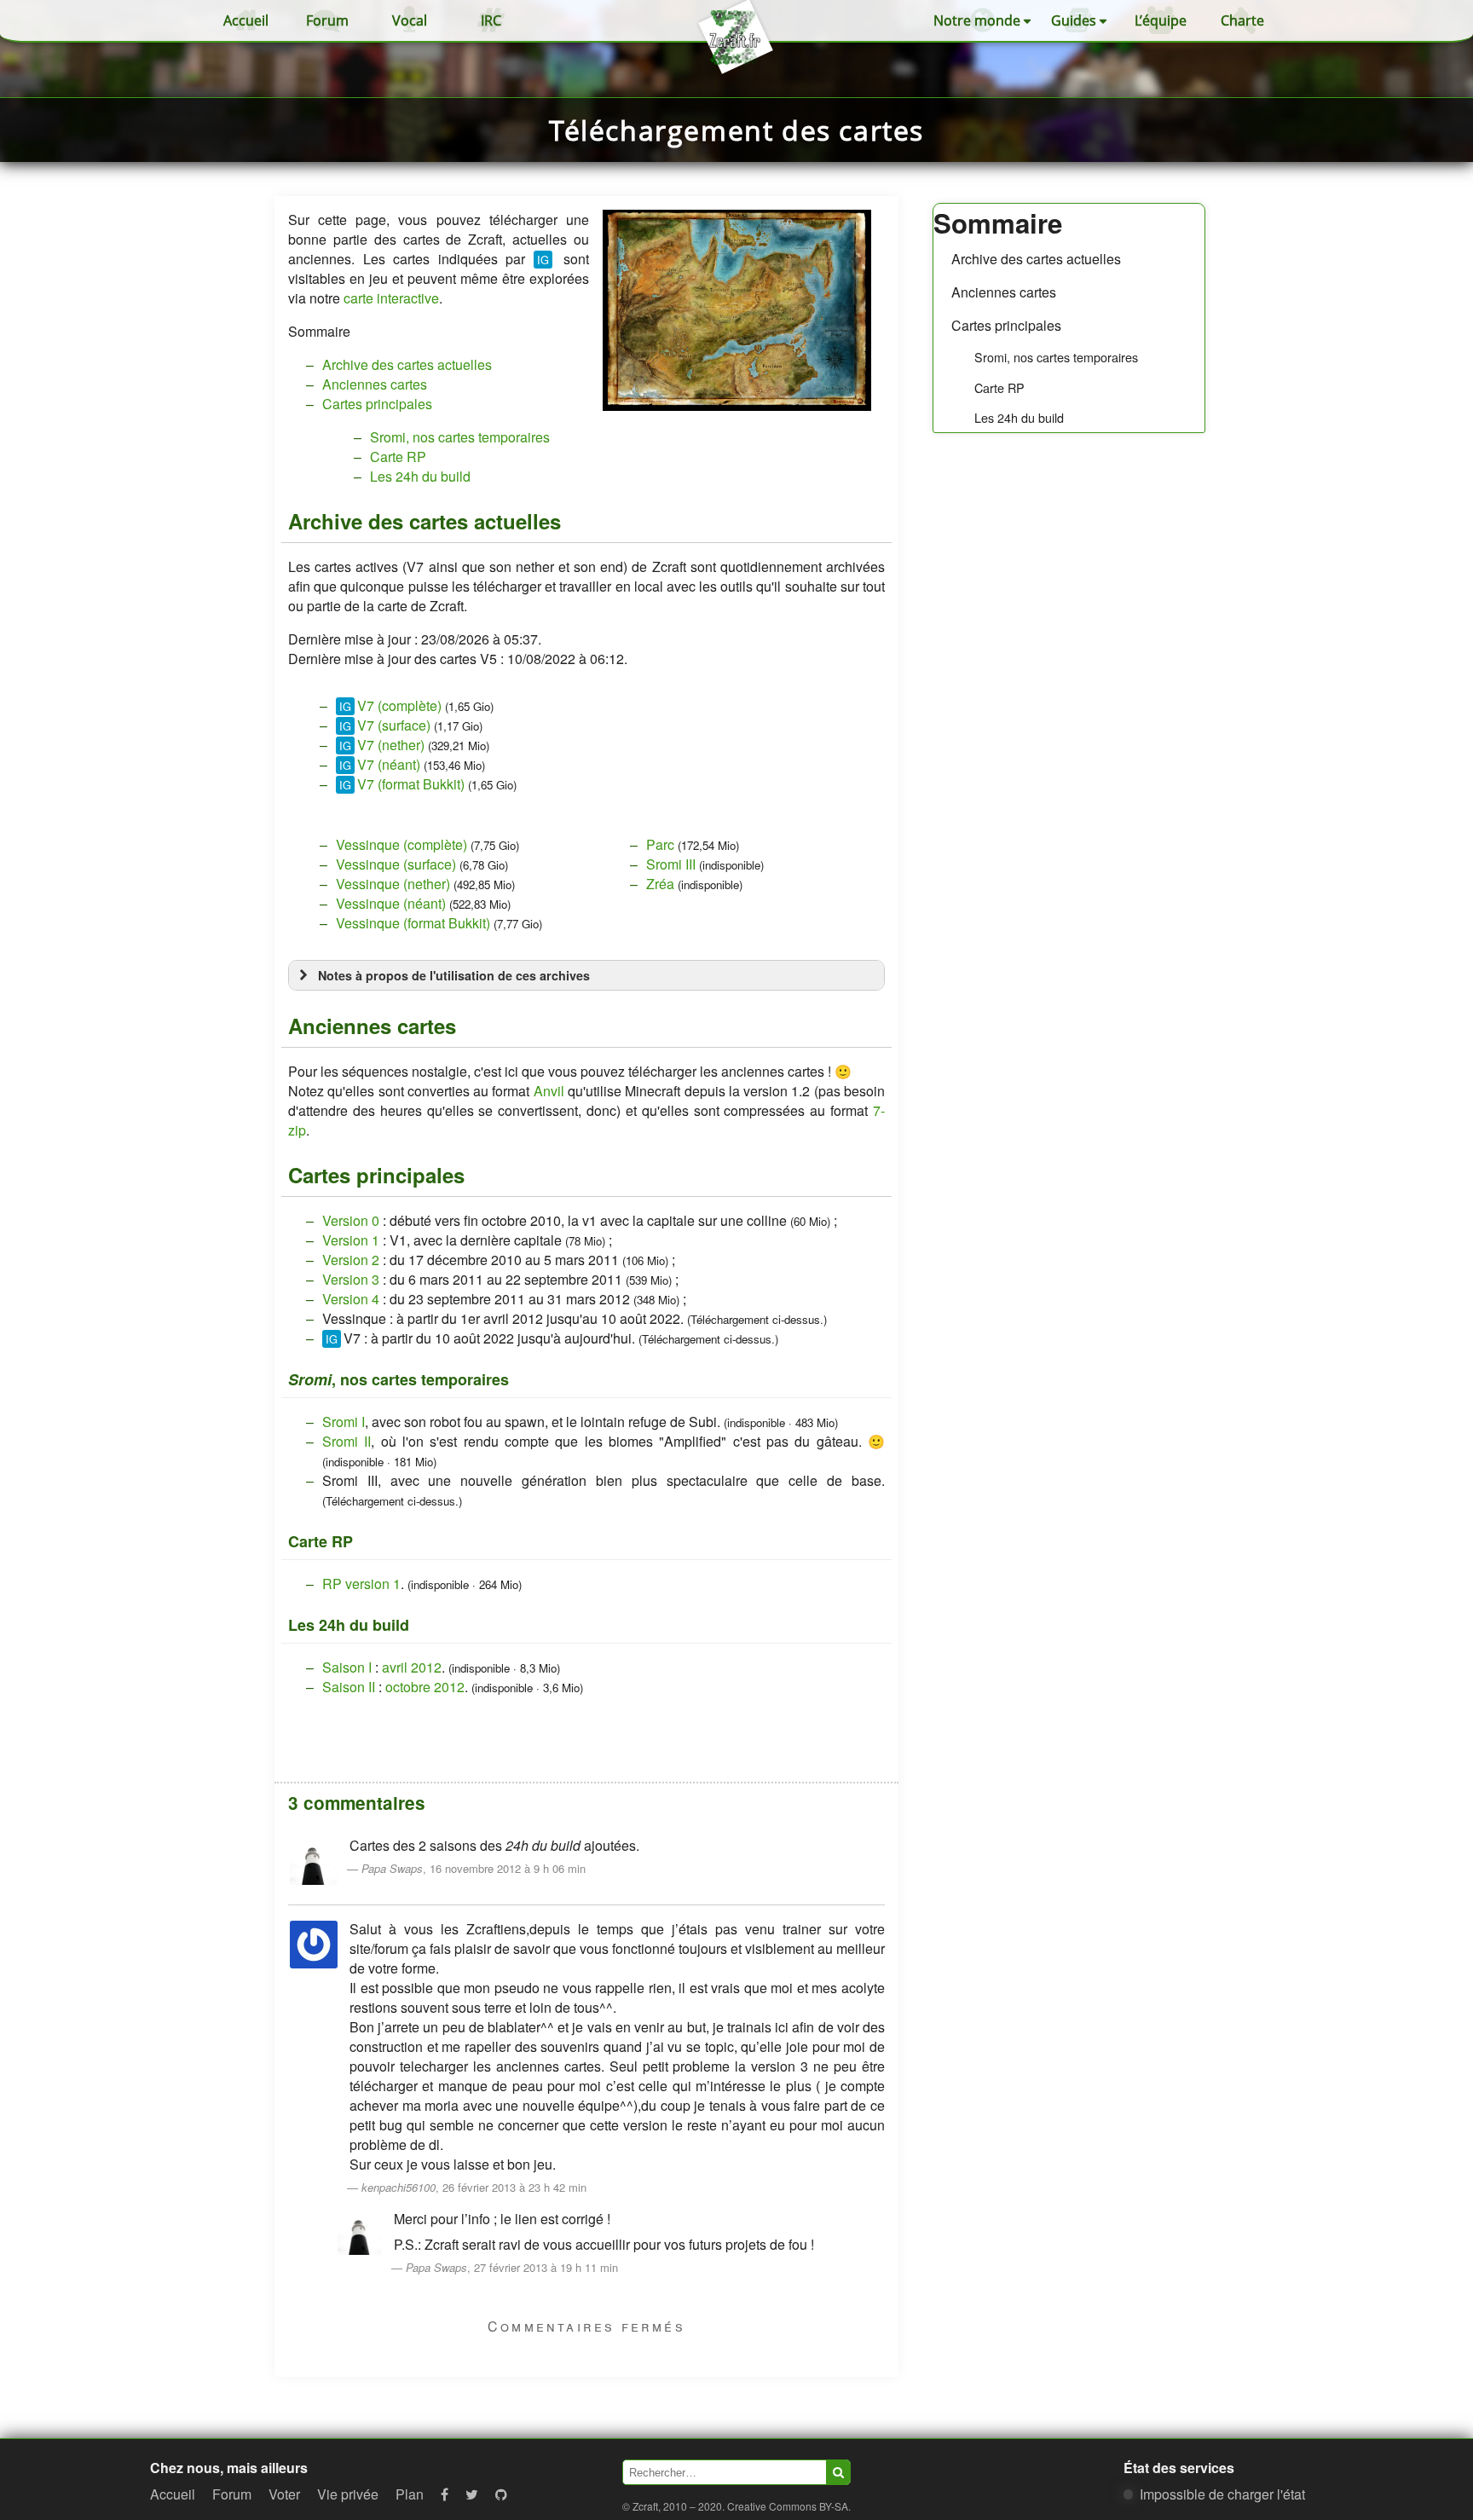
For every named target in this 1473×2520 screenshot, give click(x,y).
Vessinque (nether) (393, 884)
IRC (491, 20)
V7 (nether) (391, 745)
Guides (1074, 20)
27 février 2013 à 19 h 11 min (546, 2267)
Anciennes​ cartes (1004, 292)
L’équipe (1161, 20)
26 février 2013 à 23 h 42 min (514, 2187)
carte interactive (391, 298)
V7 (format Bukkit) (411, 784)
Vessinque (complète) (401, 844)
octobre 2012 (425, 1687)
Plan (410, 2494)
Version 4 (351, 1299)
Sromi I (344, 1422)
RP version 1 (361, 1584)
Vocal (410, 20)
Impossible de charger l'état (1222, 2494)
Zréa (660, 884)
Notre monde (977, 20)
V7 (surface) (394, 725)
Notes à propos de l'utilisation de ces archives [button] (454, 975)
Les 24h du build (1019, 417)
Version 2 (351, 1260)
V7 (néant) (389, 764)
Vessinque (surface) (396, 864)
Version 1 (351, 1240)
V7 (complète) (399, 705)
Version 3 (351, 1279)
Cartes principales (1006, 325)
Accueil (246, 20)
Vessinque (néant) (391, 903)
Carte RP (999, 387)
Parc (660, 844)
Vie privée (348, 2494)
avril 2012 (412, 1667)
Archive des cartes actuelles (1036, 259)
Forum (327, 20)
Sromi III (671, 864)
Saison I (347, 1667)
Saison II (349, 1687)
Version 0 (351, 1220)
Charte (1242, 20)
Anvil (549, 1091)
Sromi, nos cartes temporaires (1056, 357)
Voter (284, 2494)
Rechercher (838, 2472)
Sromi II (347, 1441)
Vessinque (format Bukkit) (413, 923)
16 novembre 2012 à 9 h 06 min (508, 1868)
